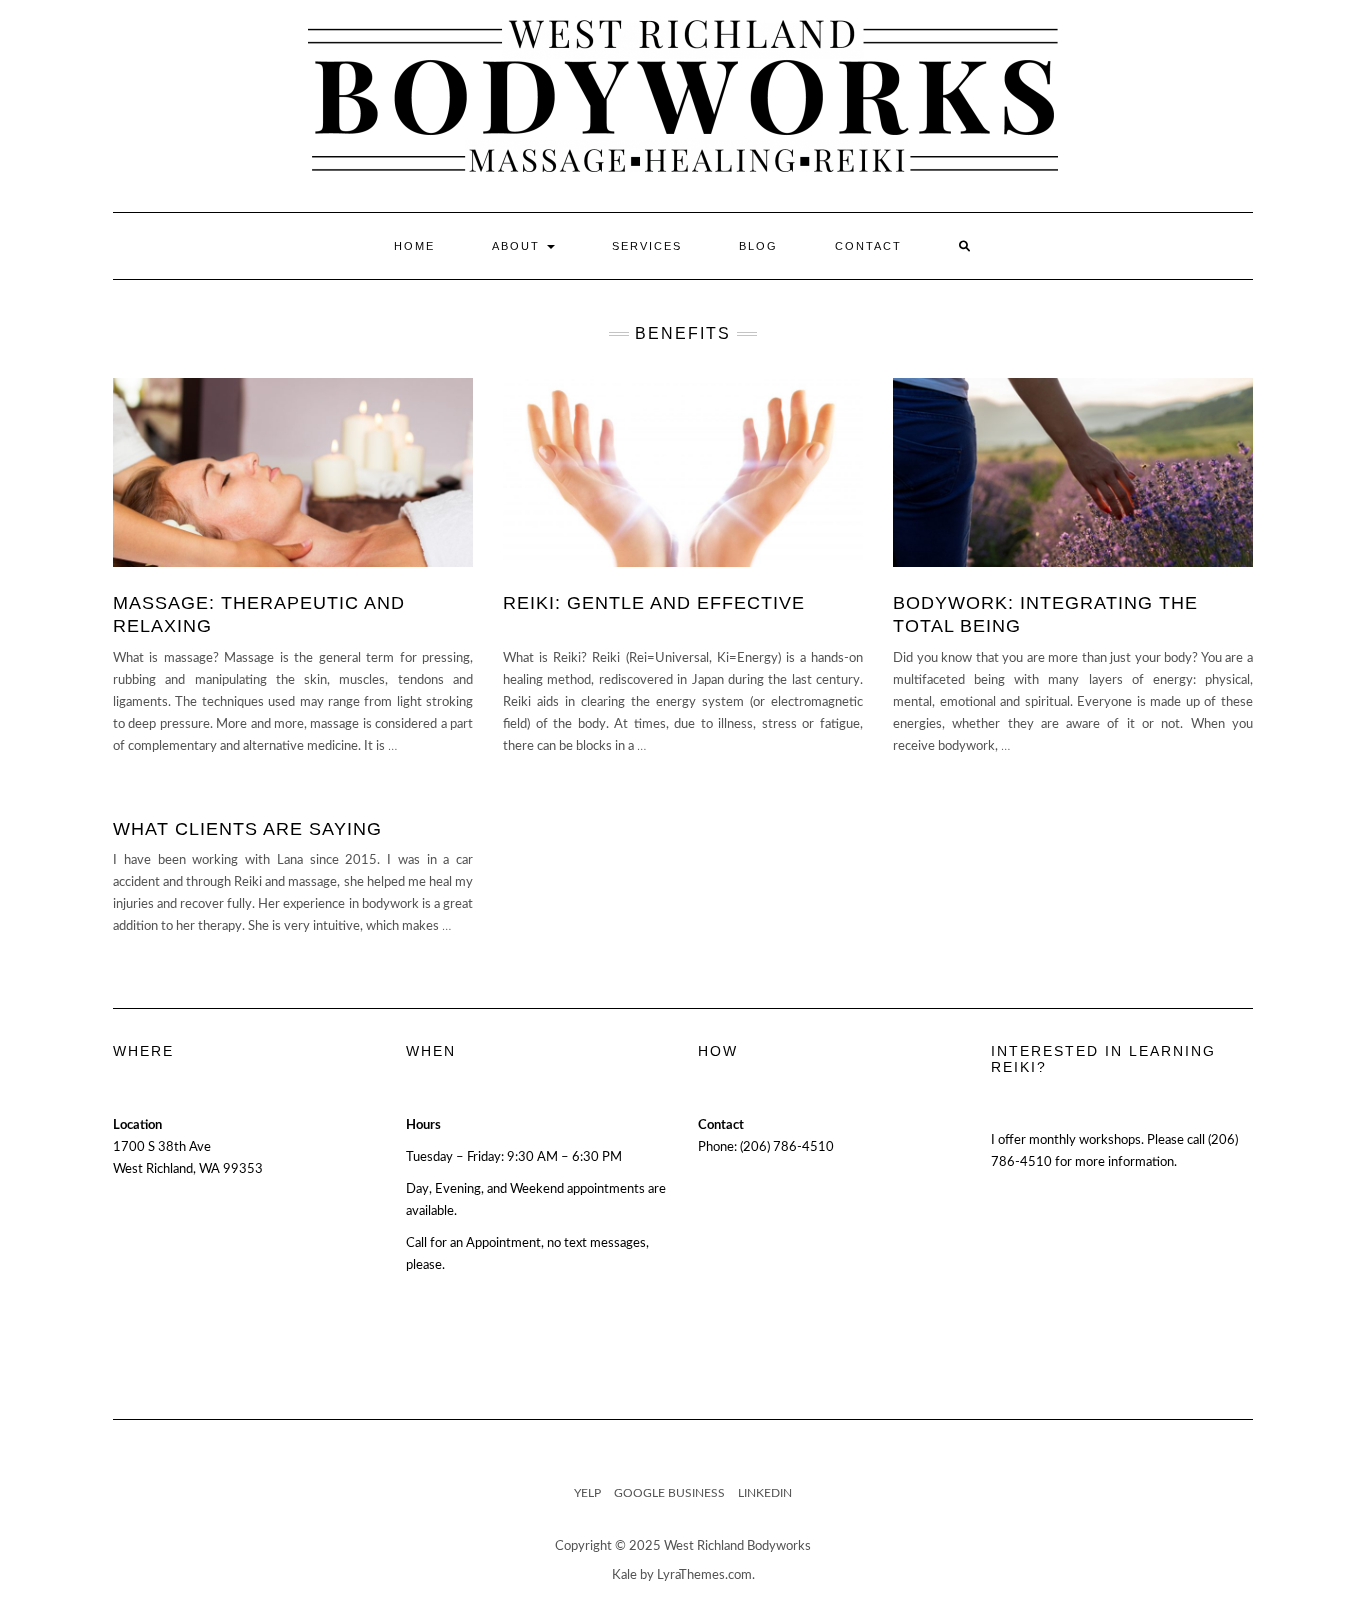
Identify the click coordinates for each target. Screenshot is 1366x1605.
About (518, 246)
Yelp (587, 1493)
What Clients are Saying (247, 829)
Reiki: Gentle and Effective (654, 603)
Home (414, 246)
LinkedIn (765, 1493)
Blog (758, 246)
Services (647, 246)
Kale (624, 1575)
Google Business (669, 1493)
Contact (868, 246)
